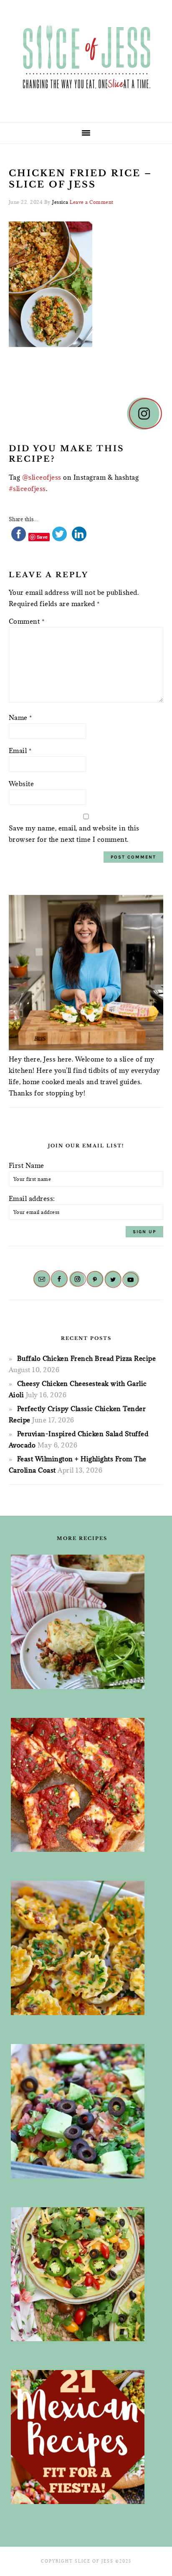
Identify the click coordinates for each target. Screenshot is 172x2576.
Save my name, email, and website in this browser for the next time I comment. (74, 834)
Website (21, 784)
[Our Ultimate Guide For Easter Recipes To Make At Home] (82, 1948)
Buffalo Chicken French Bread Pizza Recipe (87, 1358)
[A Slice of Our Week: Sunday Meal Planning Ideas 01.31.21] (82, 2111)
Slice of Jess (86, 58)
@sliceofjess (42, 477)
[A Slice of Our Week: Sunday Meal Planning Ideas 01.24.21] (82, 1622)
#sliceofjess (27, 488)
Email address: (32, 1198)
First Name (27, 1165)
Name (20, 717)
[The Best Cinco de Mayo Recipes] (82, 2274)
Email (20, 751)
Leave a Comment (92, 202)
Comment (27, 621)
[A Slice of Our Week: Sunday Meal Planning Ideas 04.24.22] (82, 1785)
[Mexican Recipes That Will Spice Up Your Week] (82, 2437)
